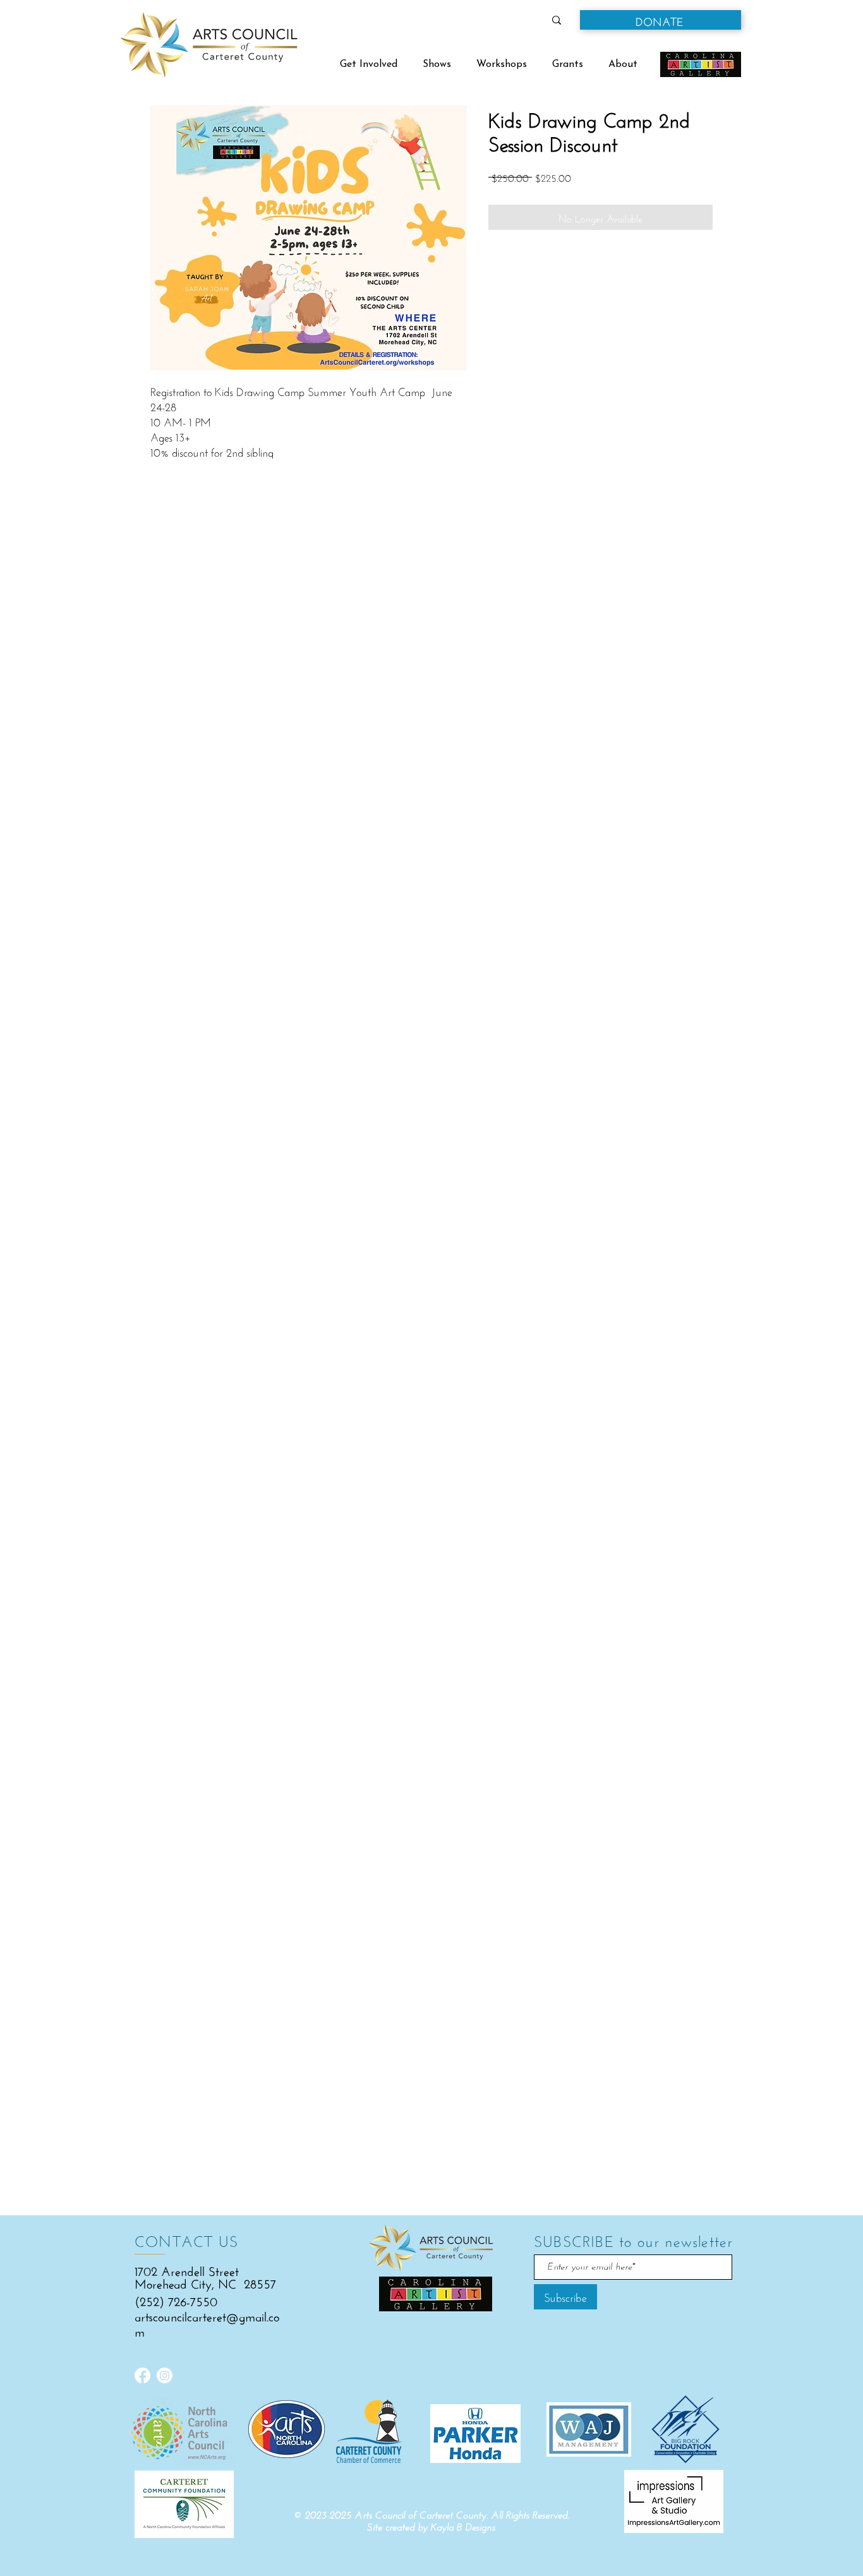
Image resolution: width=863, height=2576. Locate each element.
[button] (661, 20)
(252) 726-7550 (176, 2300)
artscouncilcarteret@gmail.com (207, 2322)
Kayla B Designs (463, 2527)
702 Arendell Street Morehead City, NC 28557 (205, 2276)
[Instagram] (165, 2375)
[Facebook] (142, 2375)
